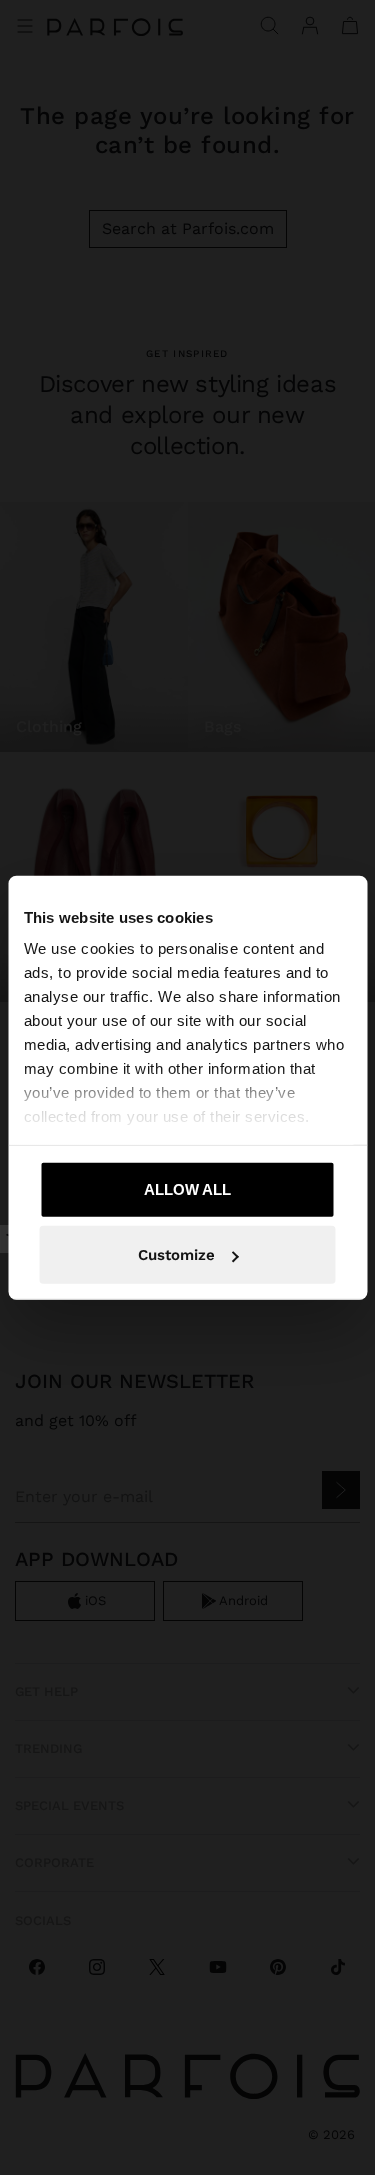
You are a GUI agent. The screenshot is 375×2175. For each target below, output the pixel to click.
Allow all (187, 1188)
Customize (176, 1255)
